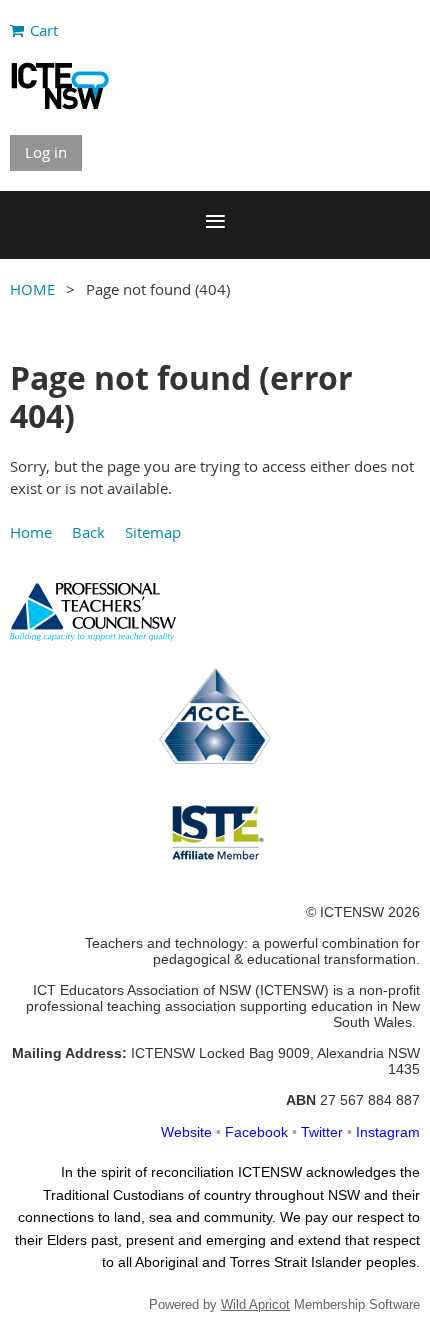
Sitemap (153, 532)
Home (31, 532)
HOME (32, 289)
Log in (46, 152)
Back (88, 532)
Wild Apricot (255, 1304)
